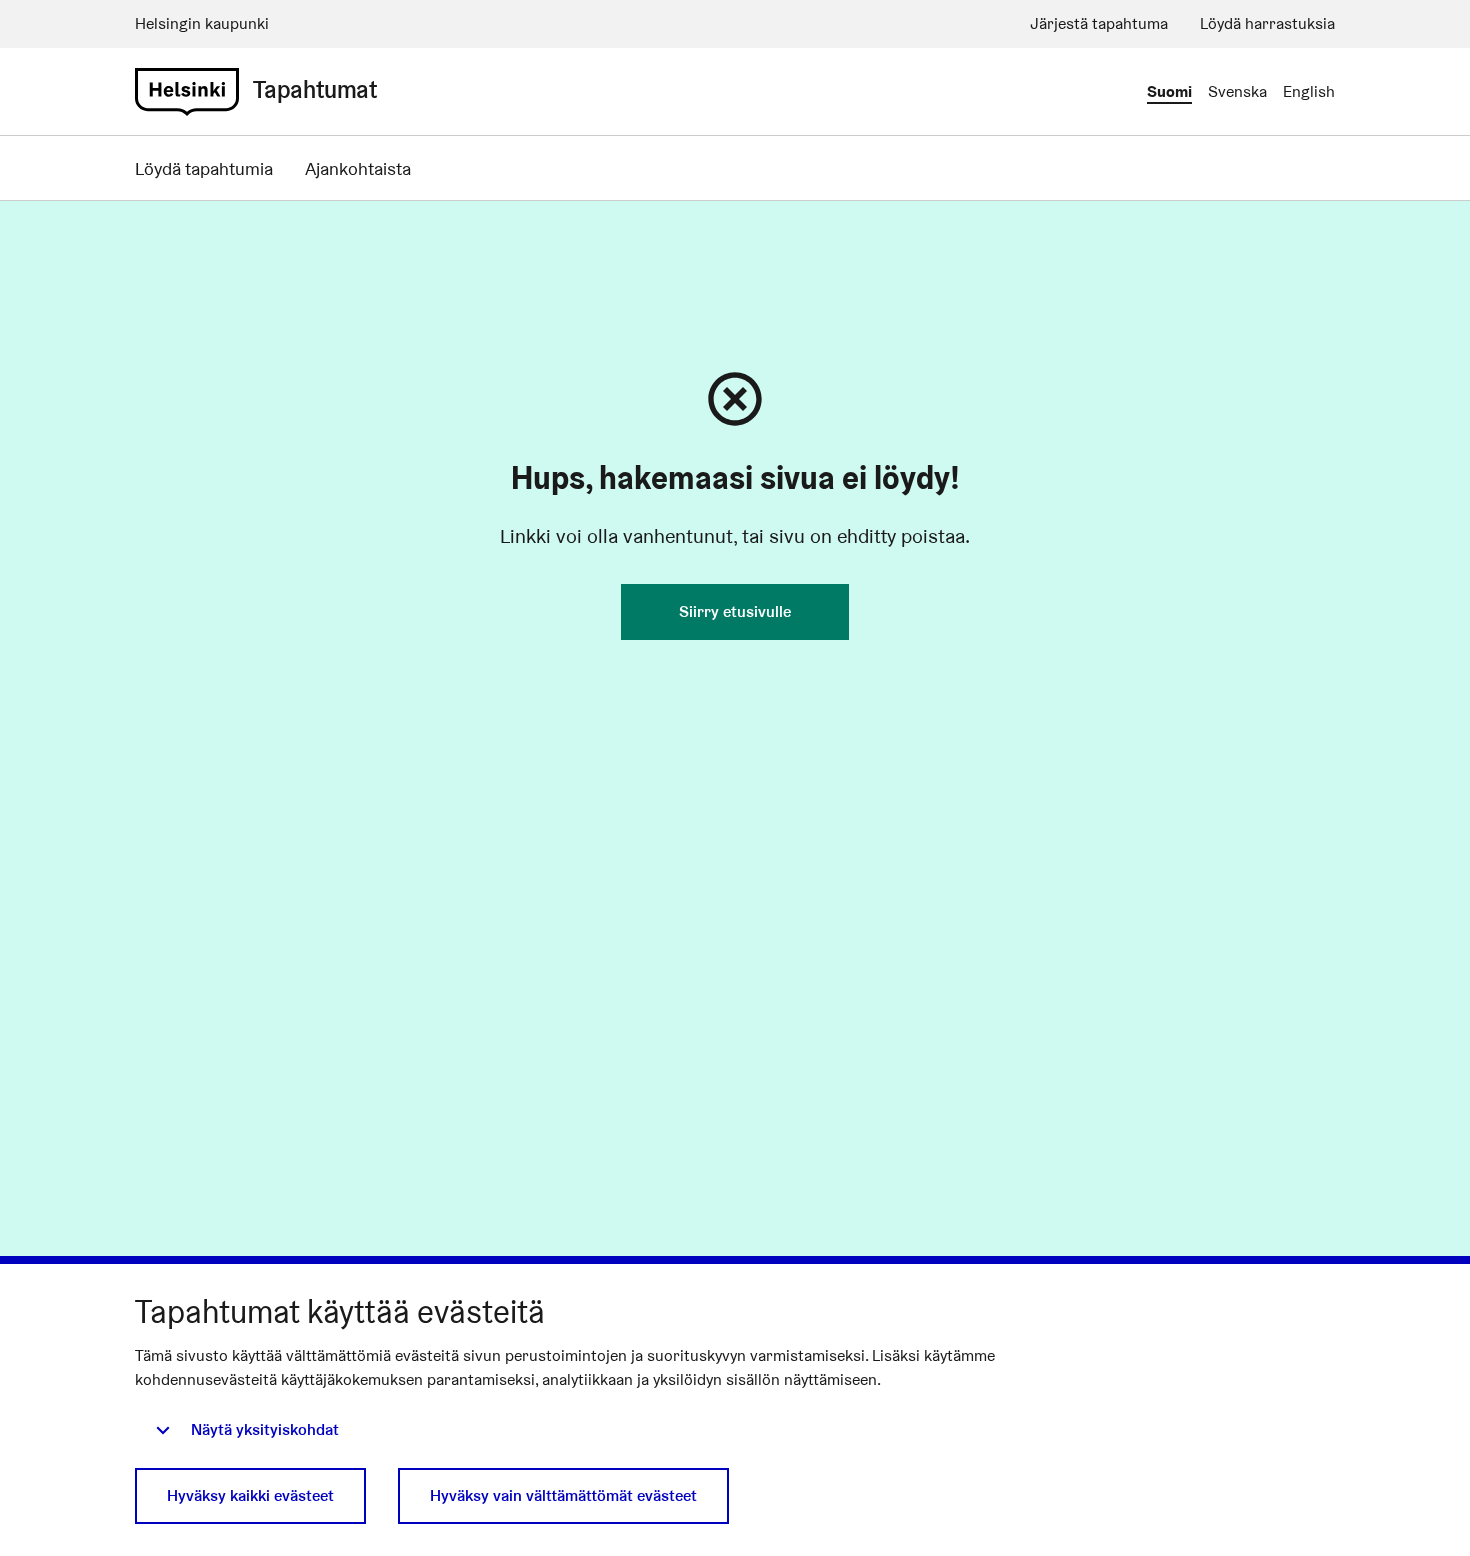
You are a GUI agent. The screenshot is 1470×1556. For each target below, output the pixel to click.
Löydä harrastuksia (1267, 23)
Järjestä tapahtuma (1099, 23)
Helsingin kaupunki (202, 23)
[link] (187, 92)
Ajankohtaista (358, 168)
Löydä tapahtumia (204, 168)
